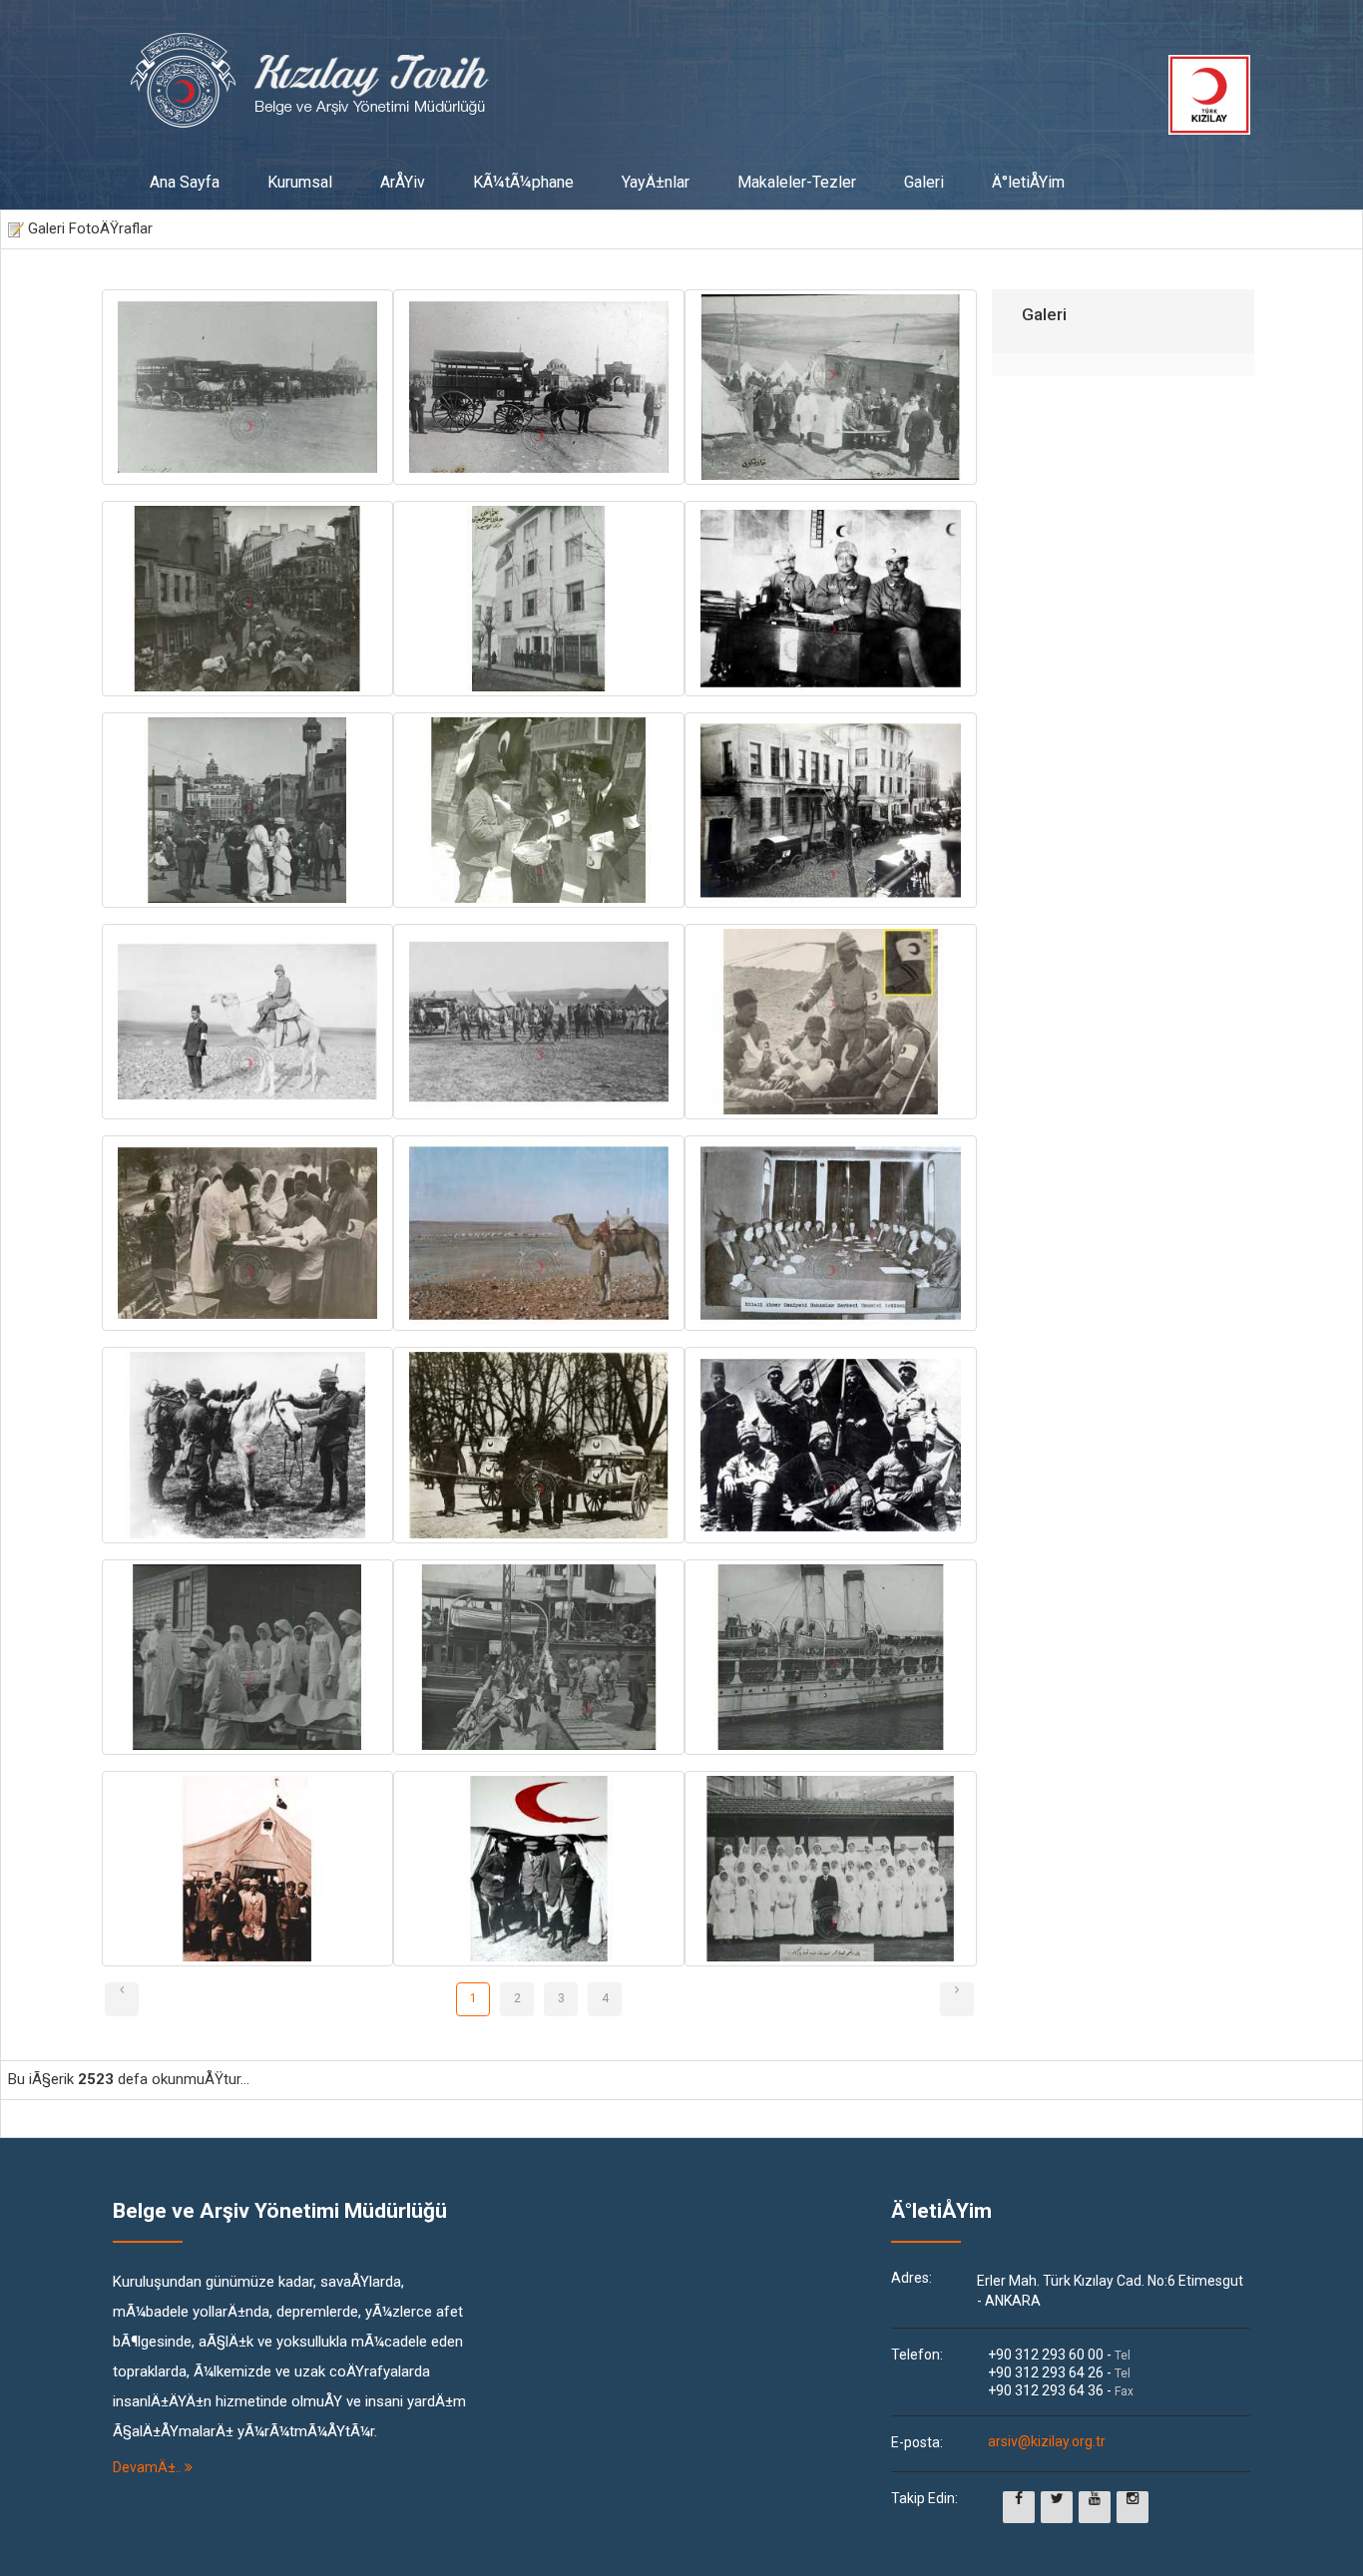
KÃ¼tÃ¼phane (523, 182)
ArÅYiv (403, 182)
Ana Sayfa (185, 182)
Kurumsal (300, 182)
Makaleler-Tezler (797, 182)
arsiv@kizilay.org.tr (1047, 2442)
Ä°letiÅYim (1028, 182)
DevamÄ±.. (149, 2467)
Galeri (924, 182)
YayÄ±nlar (656, 182)
